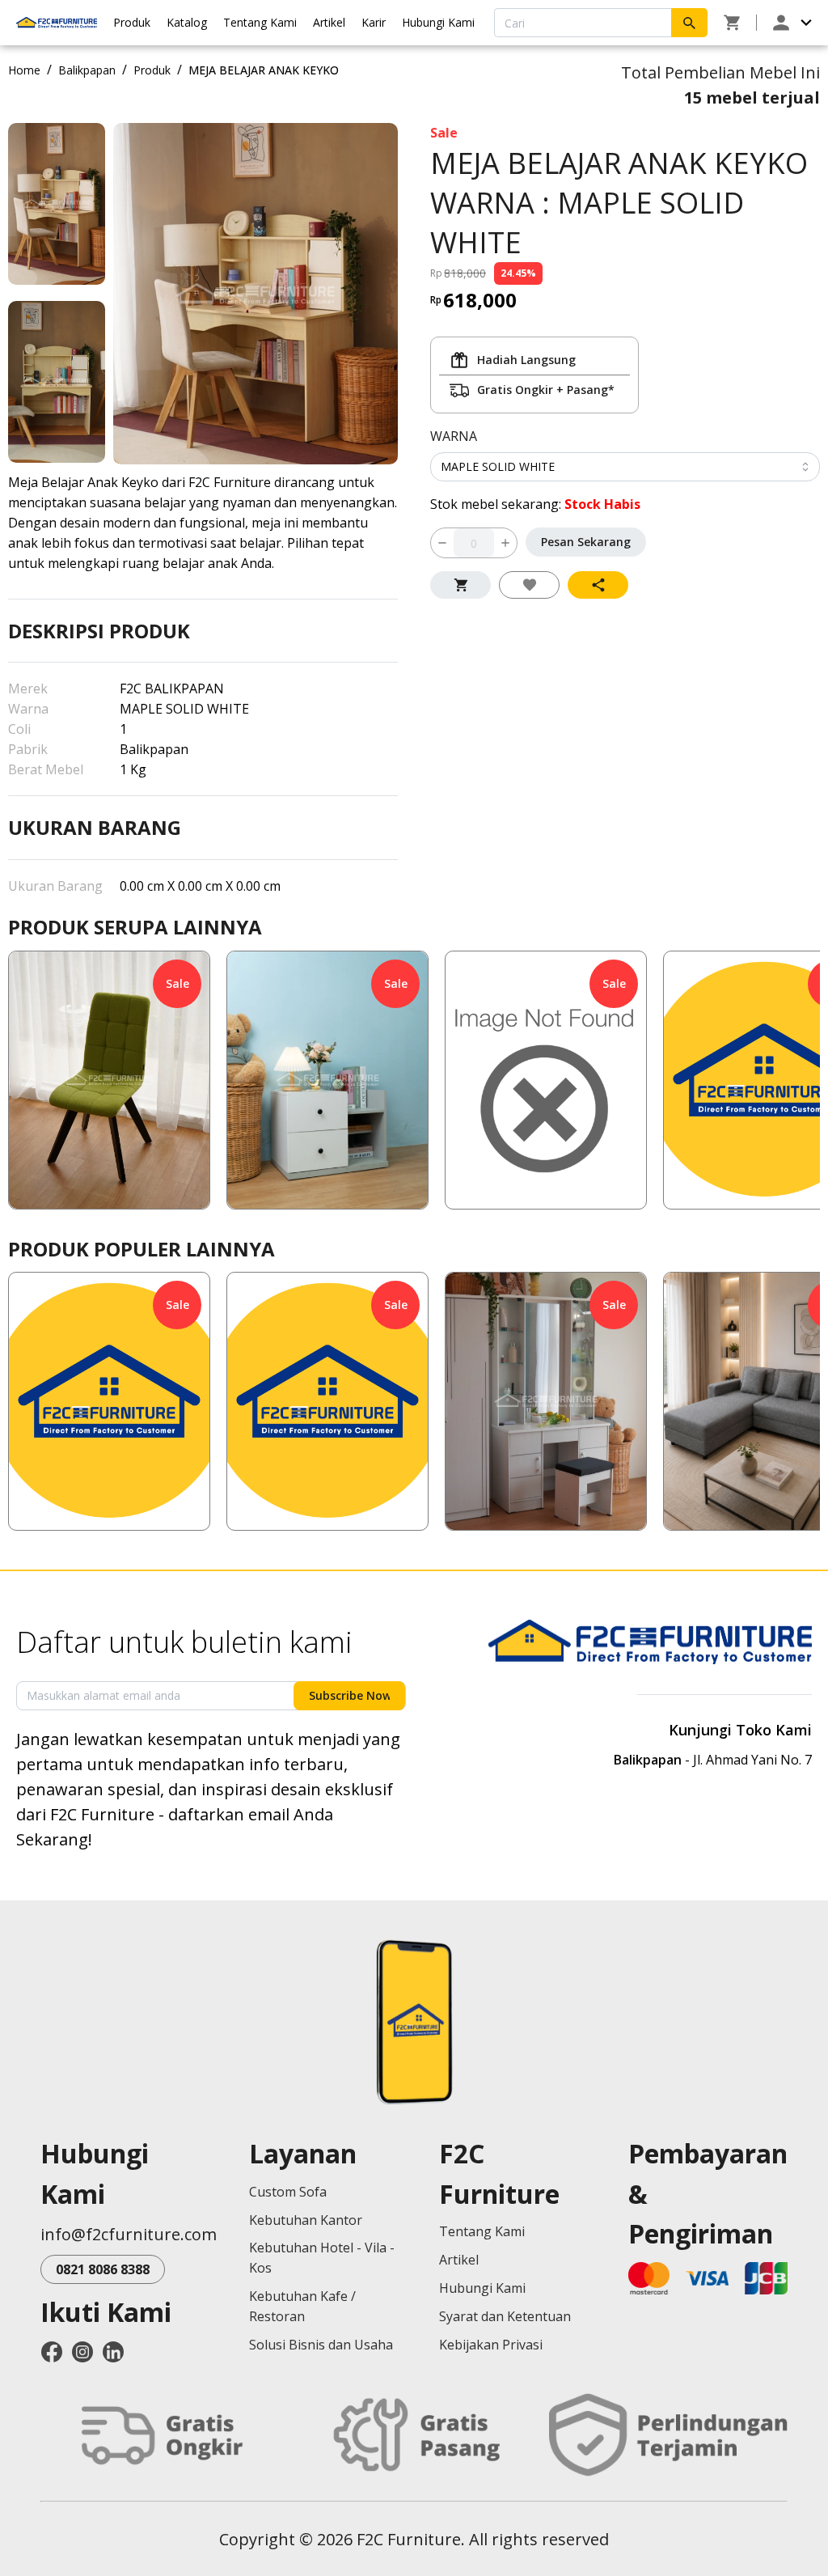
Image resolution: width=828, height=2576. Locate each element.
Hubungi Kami (438, 22)
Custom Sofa (288, 2192)
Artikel (329, 22)
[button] (109, 1080)
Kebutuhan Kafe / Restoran (302, 2306)
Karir (374, 22)
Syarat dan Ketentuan (505, 2316)
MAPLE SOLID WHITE (498, 466)
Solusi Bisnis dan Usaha (321, 2345)
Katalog (187, 22)
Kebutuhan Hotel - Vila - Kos (322, 2258)
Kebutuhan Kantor (306, 2220)
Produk (132, 22)
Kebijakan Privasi (491, 2345)
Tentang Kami (260, 22)
